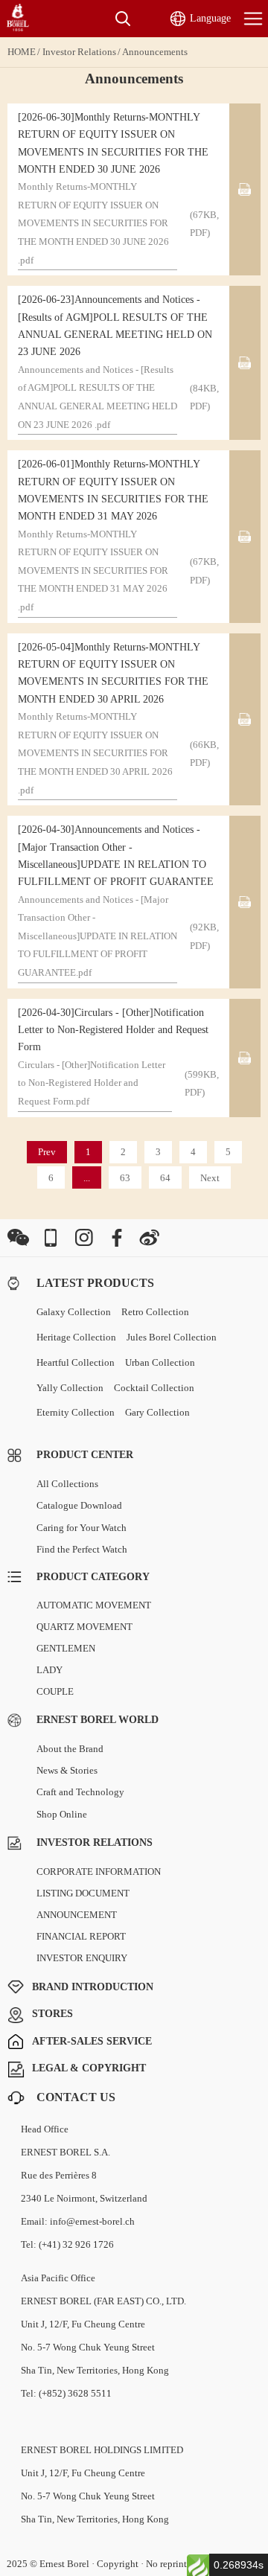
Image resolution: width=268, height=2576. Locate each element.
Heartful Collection (76, 1362)
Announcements (155, 52)
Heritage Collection (76, 1337)
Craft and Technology (80, 1792)
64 (165, 1178)
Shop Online (62, 1814)
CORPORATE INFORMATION (99, 1872)
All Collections (67, 1484)
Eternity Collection (76, 1412)
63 (125, 1178)
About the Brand (70, 1749)
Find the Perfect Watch (82, 1549)
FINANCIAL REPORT (81, 1936)
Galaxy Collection (74, 1312)
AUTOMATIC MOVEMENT (94, 1605)
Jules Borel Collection (172, 1337)
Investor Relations (79, 52)
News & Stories (67, 1770)
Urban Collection (160, 1362)
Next (210, 1178)
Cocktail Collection (154, 1388)
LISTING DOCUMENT (83, 1893)
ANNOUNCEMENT (77, 1915)
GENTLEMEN (66, 1648)
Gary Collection (157, 1412)
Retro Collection (155, 1312)
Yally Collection (70, 1388)
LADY (50, 1670)
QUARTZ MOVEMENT (84, 1627)
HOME (22, 52)
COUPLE (55, 1691)
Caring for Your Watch (82, 1528)
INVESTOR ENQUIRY (82, 1958)
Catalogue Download (79, 1505)
